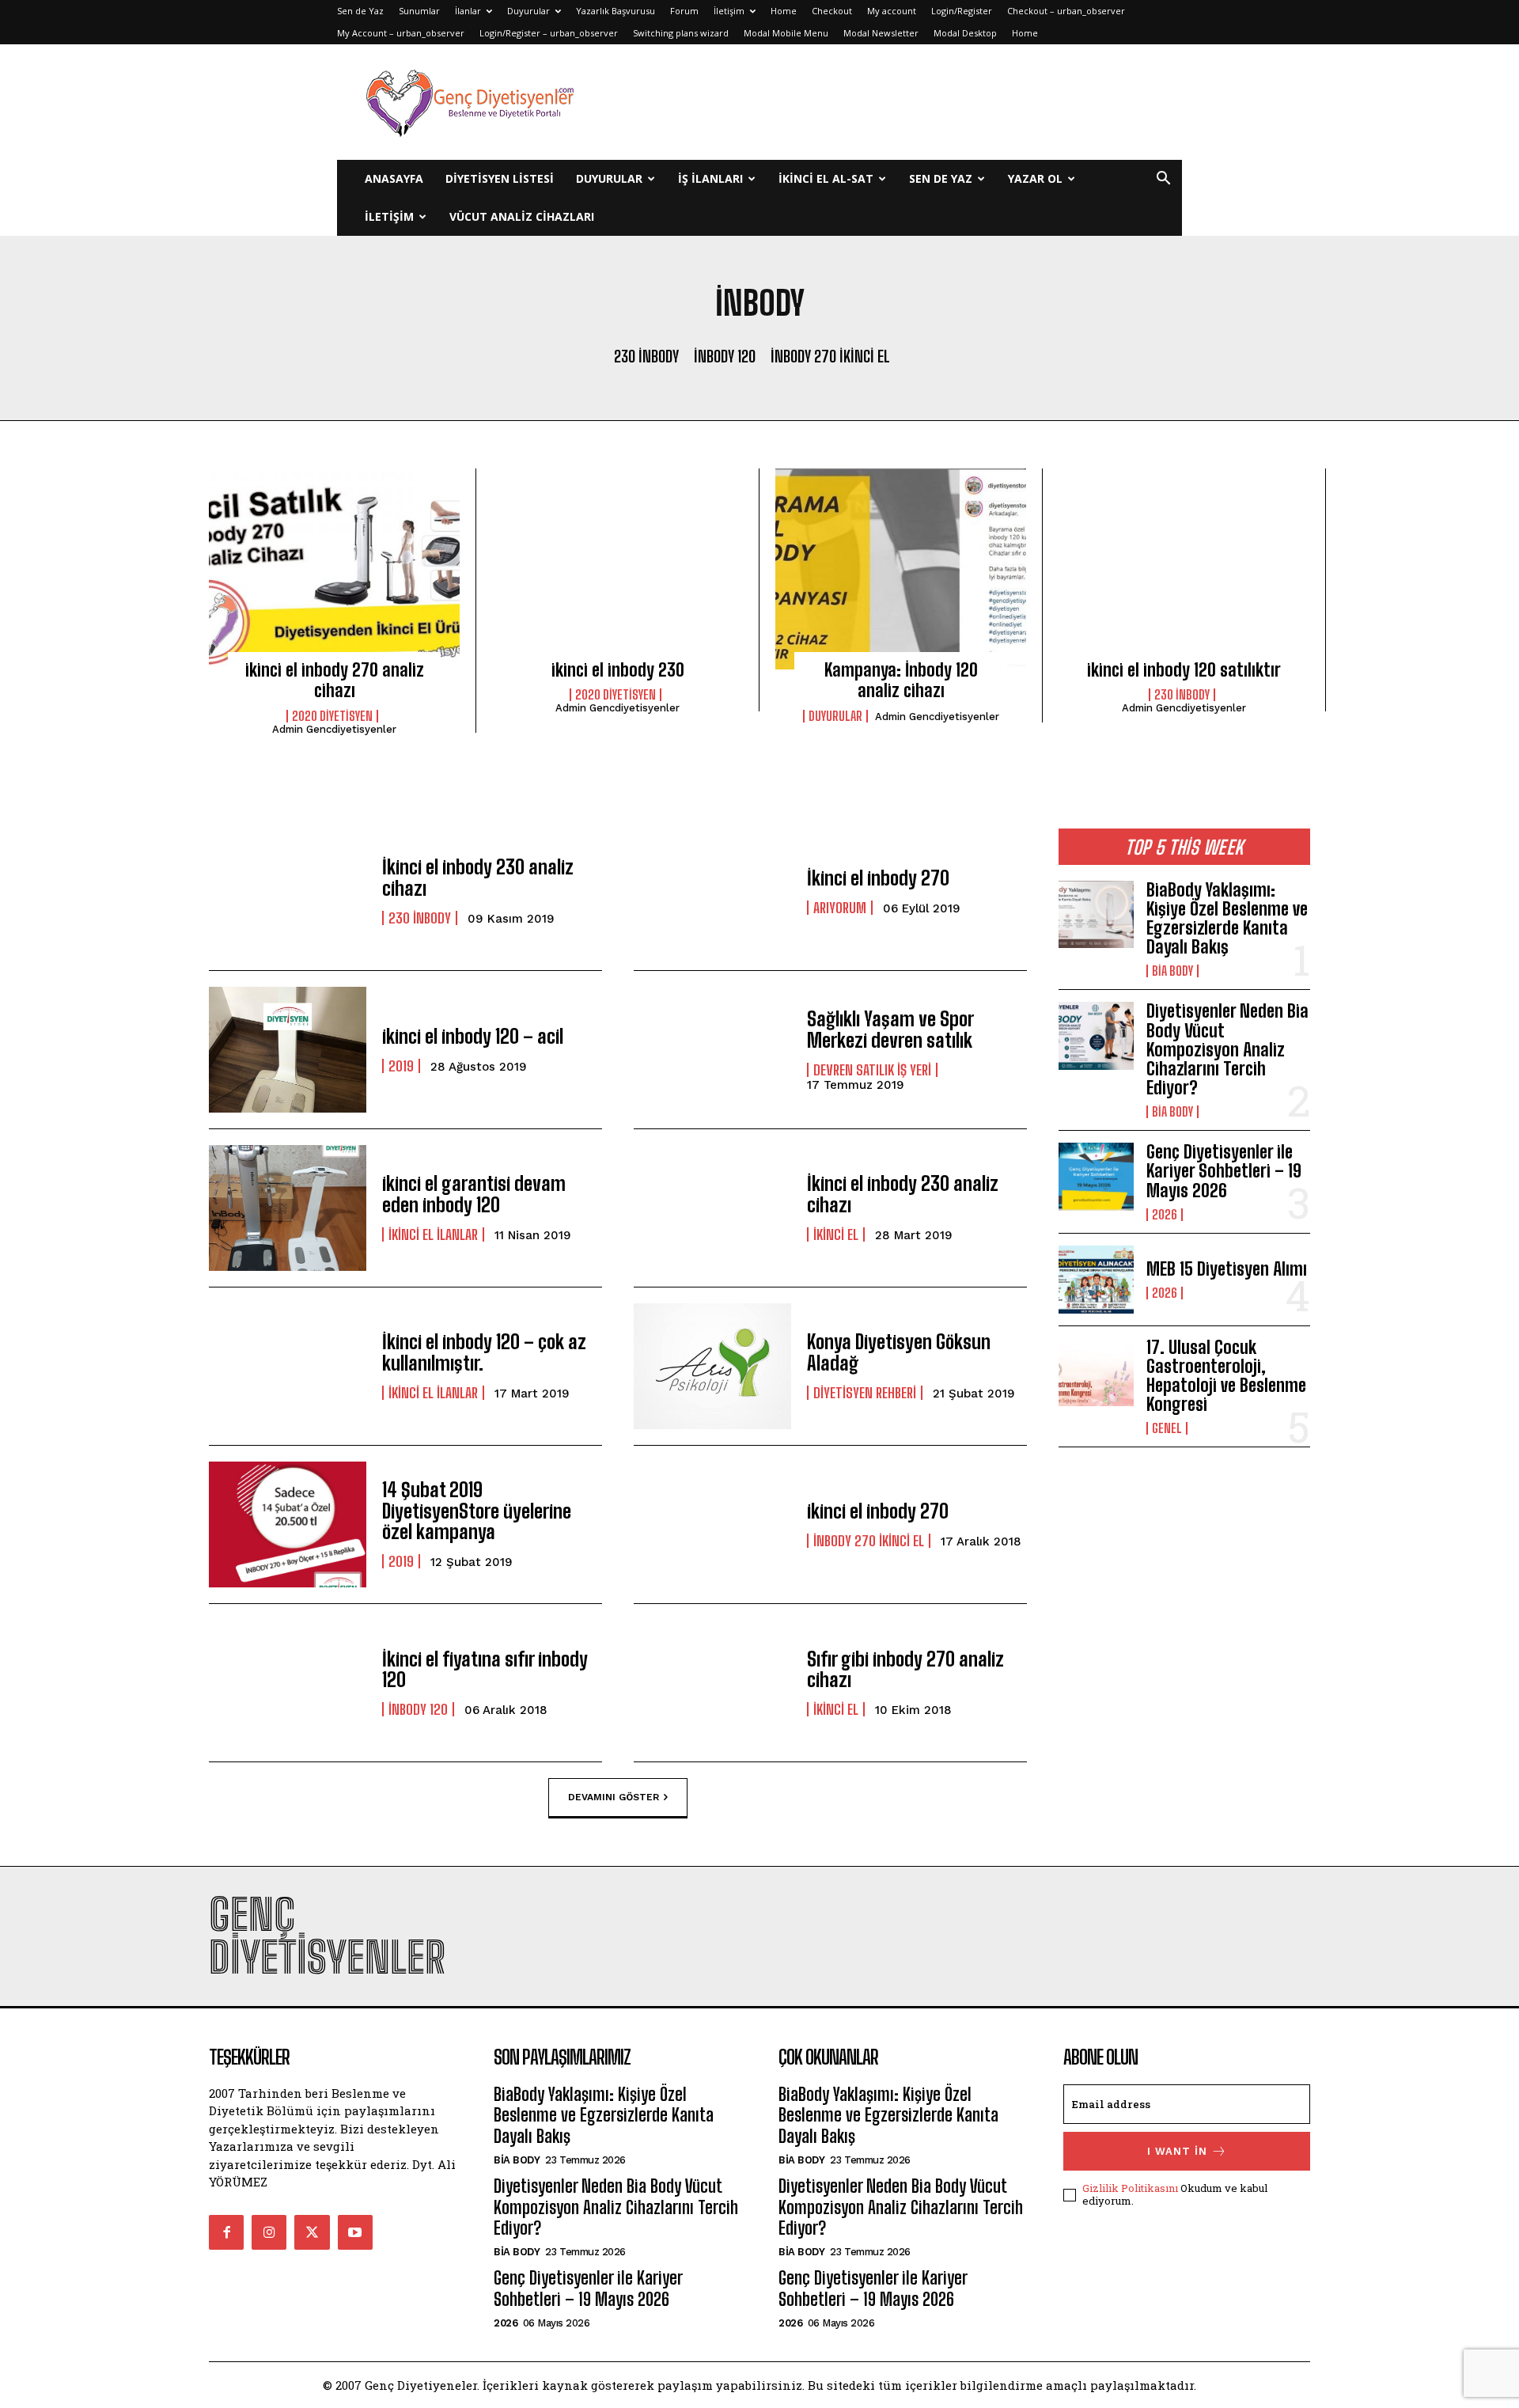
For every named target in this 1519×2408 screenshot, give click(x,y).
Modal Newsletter (881, 33)
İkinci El (836, 1234)
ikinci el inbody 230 (618, 670)
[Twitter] (312, 2232)
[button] (1163, 180)
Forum (684, 11)
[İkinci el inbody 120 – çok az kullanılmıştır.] (288, 1366)
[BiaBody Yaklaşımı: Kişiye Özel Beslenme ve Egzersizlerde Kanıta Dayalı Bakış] (1096, 915)
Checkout (832, 11)
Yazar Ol (1035, 178)
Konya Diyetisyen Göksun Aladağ (899, 1352)
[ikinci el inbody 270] (712, 1524)
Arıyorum (840, 908)
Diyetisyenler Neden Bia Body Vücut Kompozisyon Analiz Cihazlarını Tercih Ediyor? (1227, 1049)
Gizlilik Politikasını (1130, 2188)
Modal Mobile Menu (786, 33)
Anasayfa (394, 178)
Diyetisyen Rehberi (865, 1393)
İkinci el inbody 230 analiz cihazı (478, 877)
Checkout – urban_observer (1066, 11)
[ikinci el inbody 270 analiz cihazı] (334, 569)
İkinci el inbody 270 (878, 878)
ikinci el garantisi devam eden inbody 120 (474, 1194)
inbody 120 (725, 356)
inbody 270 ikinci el (830, 356)
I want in (1177, 2151)
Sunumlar (419, 11)
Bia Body (1172, 971)
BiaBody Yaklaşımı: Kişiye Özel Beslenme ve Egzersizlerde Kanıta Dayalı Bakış (1227, 919)
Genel (1167, 1428)
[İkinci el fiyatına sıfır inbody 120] (288, 1683)
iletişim (389, 216)
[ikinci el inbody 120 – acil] (288, 1050)
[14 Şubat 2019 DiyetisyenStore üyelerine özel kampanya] (288, 1524)
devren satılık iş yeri (872, 1070)
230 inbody (646, 356)
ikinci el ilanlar (433, 1234)
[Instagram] (269, 2232)
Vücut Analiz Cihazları (522, 216)
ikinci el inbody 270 (878, 1511)
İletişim (729, 11)
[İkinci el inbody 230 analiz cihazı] (288, 891)
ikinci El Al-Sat (826, 178)
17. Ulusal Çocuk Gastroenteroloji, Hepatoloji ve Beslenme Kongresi (1226, 1376)
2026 (1165, 1215)
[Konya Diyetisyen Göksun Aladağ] (712, 1366)
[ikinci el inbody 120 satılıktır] (1184, 569)
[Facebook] (226, 2232)
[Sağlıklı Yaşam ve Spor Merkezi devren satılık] (712, 1050)
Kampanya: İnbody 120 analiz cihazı (901, 680)
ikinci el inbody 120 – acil (473, 1036)
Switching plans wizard (681, 33)
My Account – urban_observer (401, 33)
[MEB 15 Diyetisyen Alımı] (1096, 1280)
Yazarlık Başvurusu (616, 11)
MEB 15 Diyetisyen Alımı (1227, 1269)
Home (784, 11)
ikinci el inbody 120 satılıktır (1184, 670)
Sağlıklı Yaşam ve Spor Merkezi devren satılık (890, 1029)
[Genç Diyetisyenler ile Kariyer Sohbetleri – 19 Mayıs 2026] (1096, 1177)
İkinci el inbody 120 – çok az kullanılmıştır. (484, 1352)
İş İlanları (710, 178)
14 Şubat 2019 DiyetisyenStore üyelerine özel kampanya (477, 1511)
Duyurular (528, 11)
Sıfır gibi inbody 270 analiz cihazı (905, 1669)
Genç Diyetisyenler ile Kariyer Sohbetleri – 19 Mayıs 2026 (1224, 1171)
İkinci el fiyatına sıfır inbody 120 (485, 1669)
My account (892, 11)
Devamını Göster (614, 1796)
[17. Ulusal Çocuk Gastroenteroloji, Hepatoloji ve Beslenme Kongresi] (1096, 1372)
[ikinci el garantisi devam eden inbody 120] (288, 1208)
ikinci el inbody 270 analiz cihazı (335, 680)
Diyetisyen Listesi (500, 178)
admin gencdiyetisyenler (334, 729)
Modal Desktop (965, 33)
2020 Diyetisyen (332, 716)
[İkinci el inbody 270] (712, 891)
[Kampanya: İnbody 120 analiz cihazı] (901, 569)
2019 (401, 1066)
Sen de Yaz (360, 11)
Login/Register (962, 11)
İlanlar (468, 11)
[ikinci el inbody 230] (617, 569)
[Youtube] (355, 2232)
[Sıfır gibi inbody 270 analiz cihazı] (712, 1683)
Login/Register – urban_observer (549, 33)
